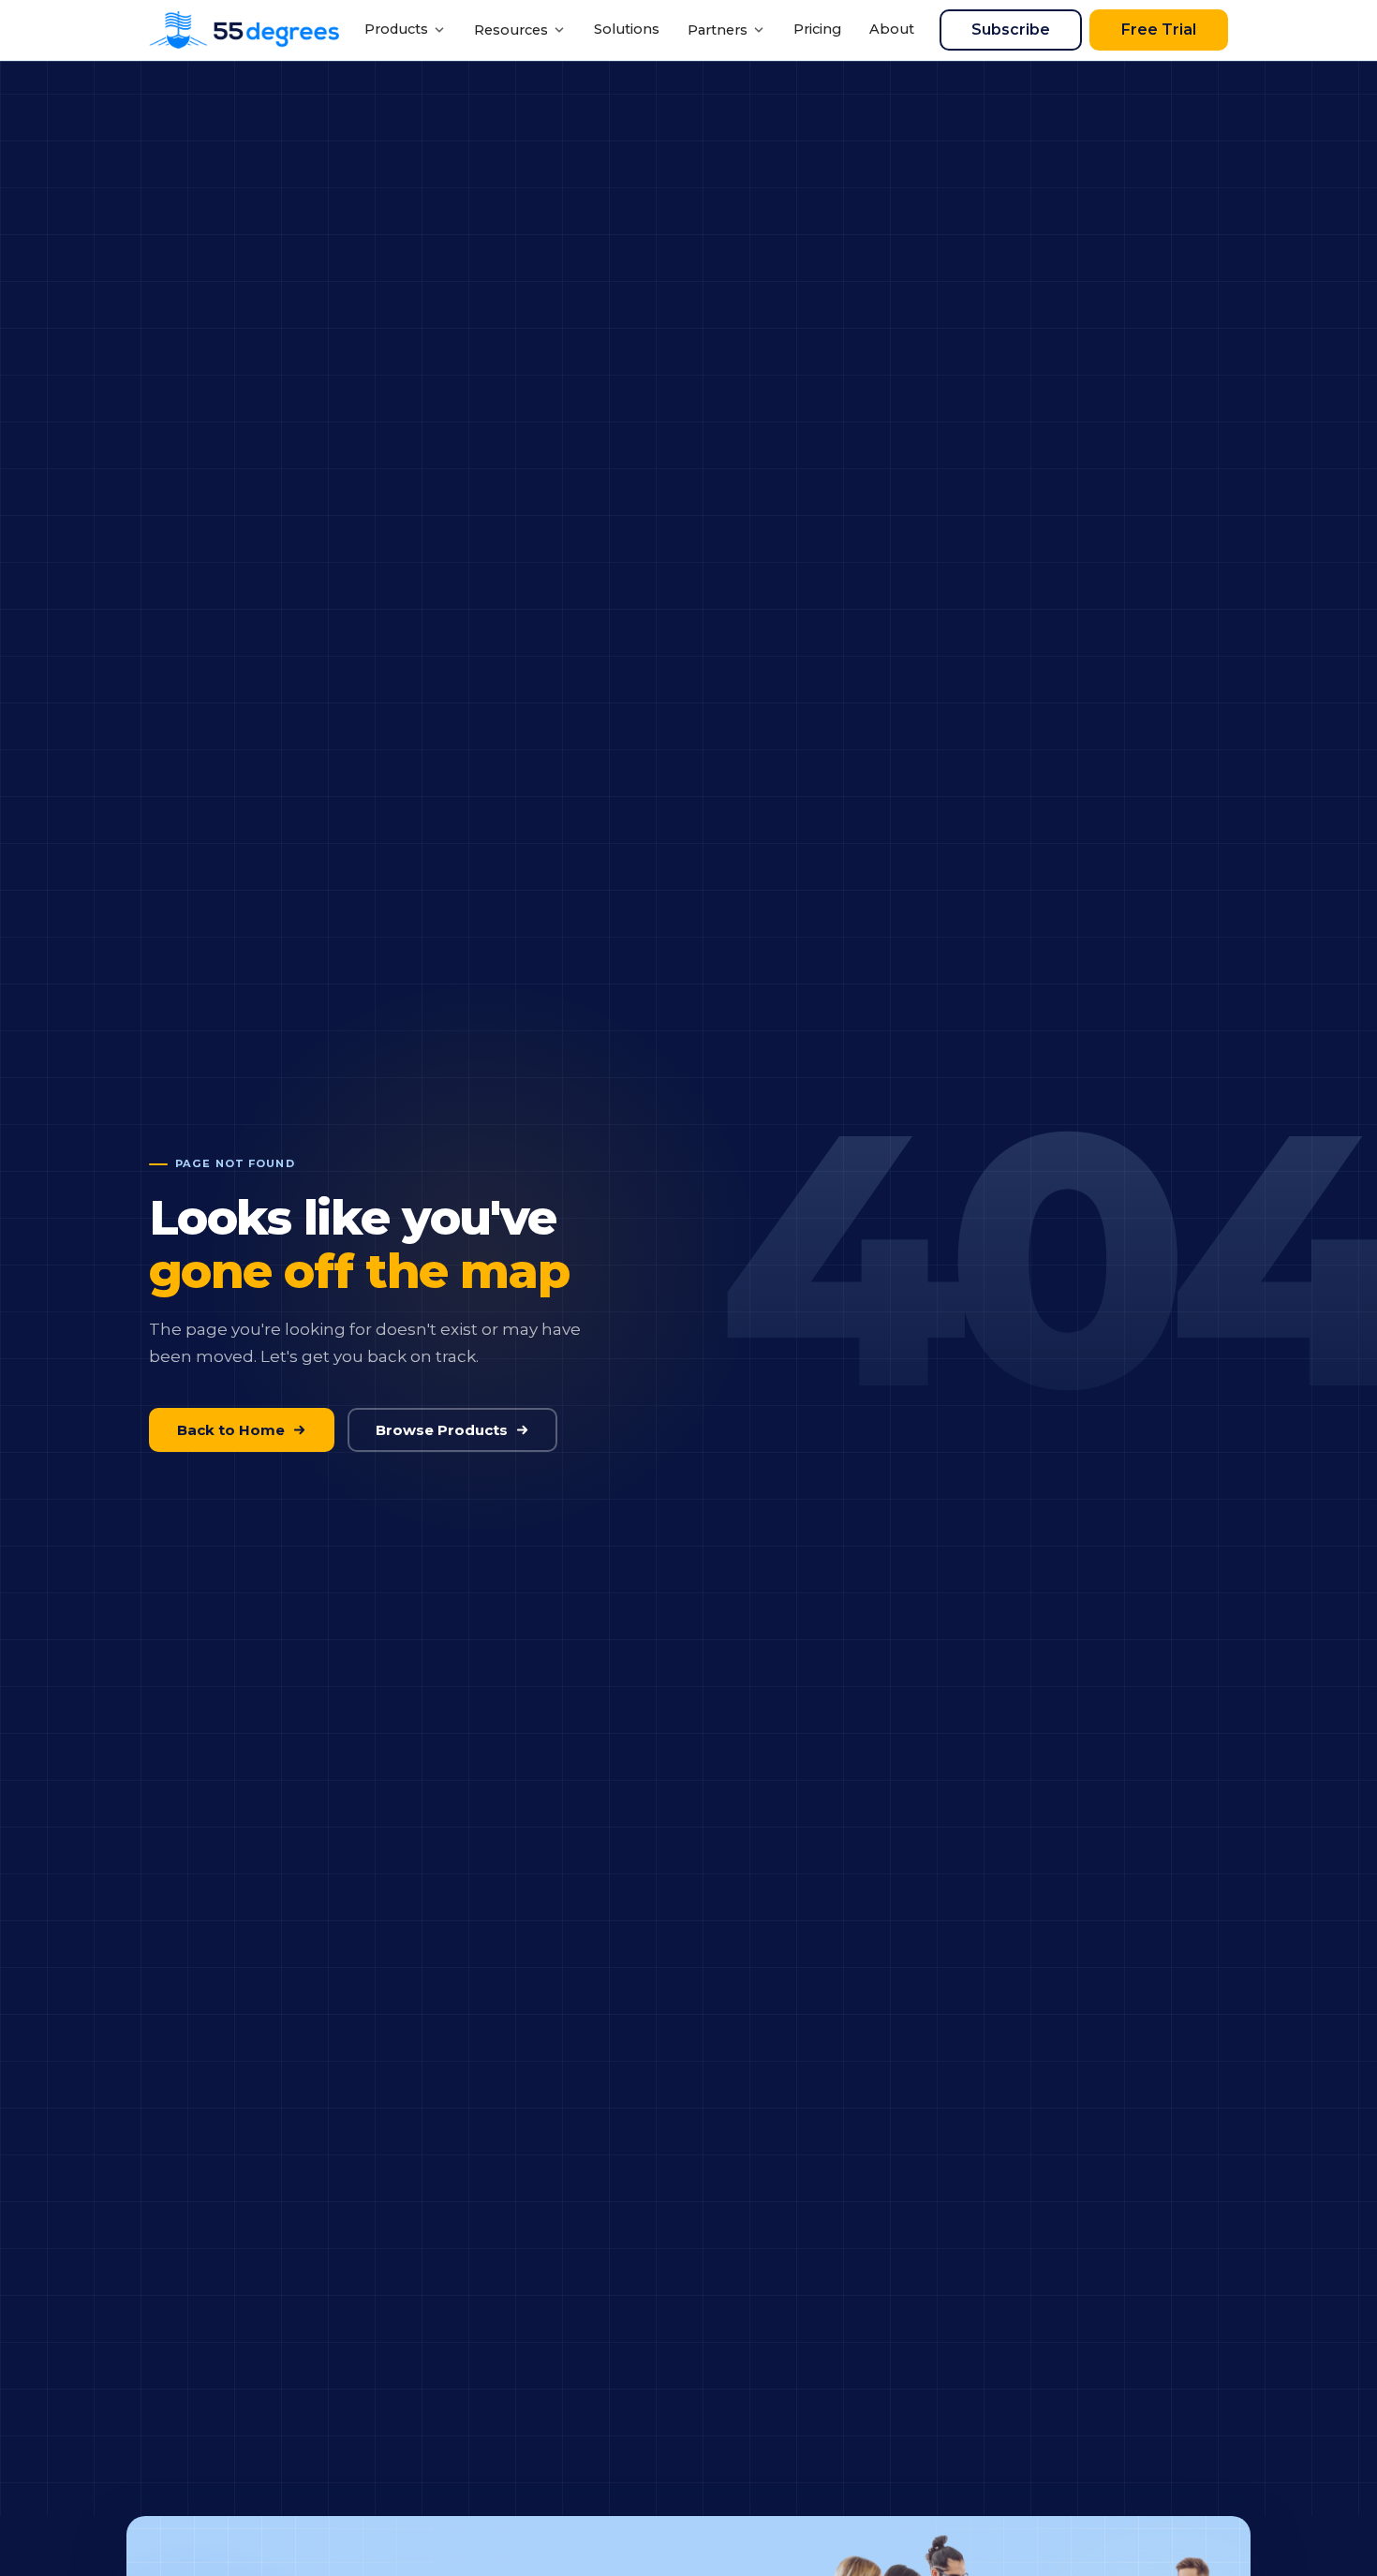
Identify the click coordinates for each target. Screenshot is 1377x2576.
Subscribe (1011, 30)
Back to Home (231, 1430)
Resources (511, 30)
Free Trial (1159, 30)
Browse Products (442, 1430)
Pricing (817, 29)
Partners (718, 30)
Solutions (627, 29)
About (892, 29)
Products (396, 29)
